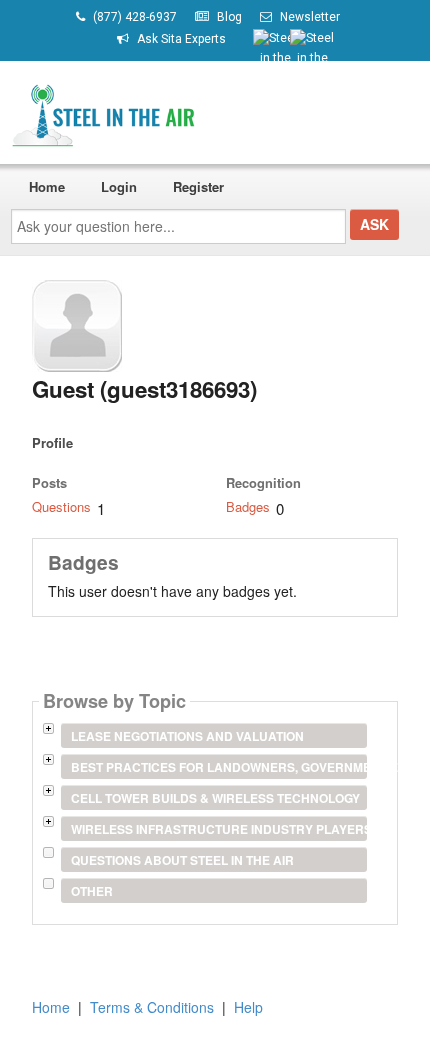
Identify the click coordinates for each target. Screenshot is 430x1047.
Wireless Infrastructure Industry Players (218, 829)
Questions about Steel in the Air (182, 860)
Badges (248, 506)
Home (47, 186)
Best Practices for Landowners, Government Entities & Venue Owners (218, 767)
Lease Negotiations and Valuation (187, 736)
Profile (52, 442)
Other (92, 891)
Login (119, 186)
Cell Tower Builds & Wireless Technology (215, 798)
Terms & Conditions (152, 1007)
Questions (61, 506)
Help (248, 1007)
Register (198, 186)
